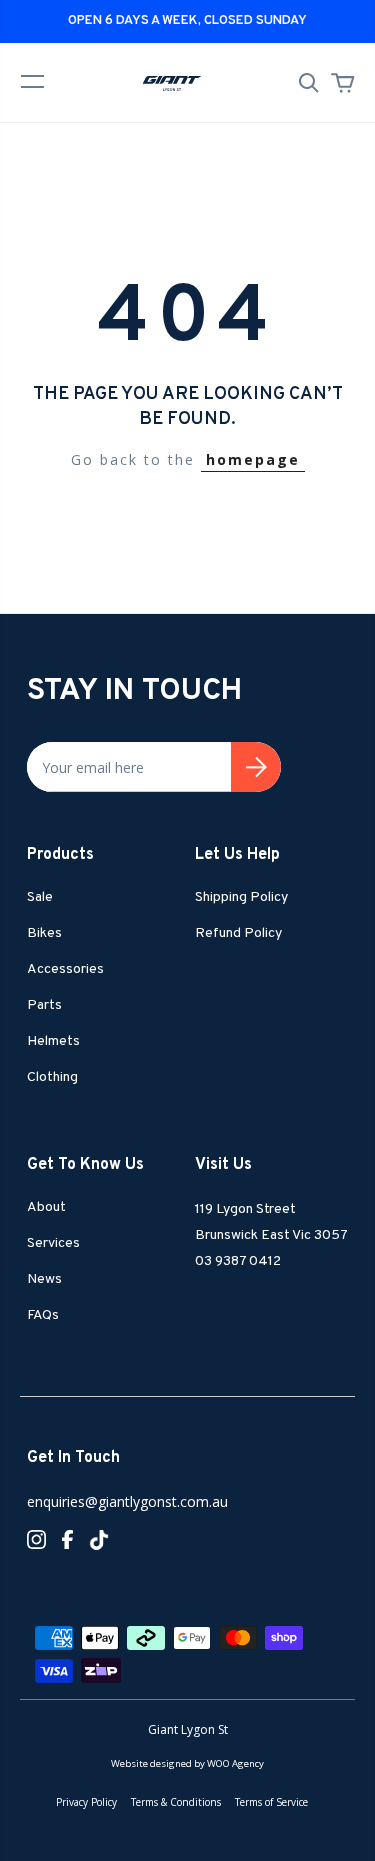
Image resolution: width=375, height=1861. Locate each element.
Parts (44, 1005)
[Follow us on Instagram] (36, 1537)
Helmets (53, 1041)
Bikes (44, 933)
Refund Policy (238, 933)
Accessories (65, 969)
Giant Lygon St (188, 1729)
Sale (40, 897)
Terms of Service (271, 1802)
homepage (253, 459)
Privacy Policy (86, 1802)
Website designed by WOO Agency (187, 1763)
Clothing (52, 1077)
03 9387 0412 (238, 1261)
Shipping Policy (241, 897)
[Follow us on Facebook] (67, 1537)
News (44, 1279)
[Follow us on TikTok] (99, 1542)
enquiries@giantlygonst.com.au (127, 1501)
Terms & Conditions (176, 1802)
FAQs (43, 1315)
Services (53, 1243)
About (46, 1207)
